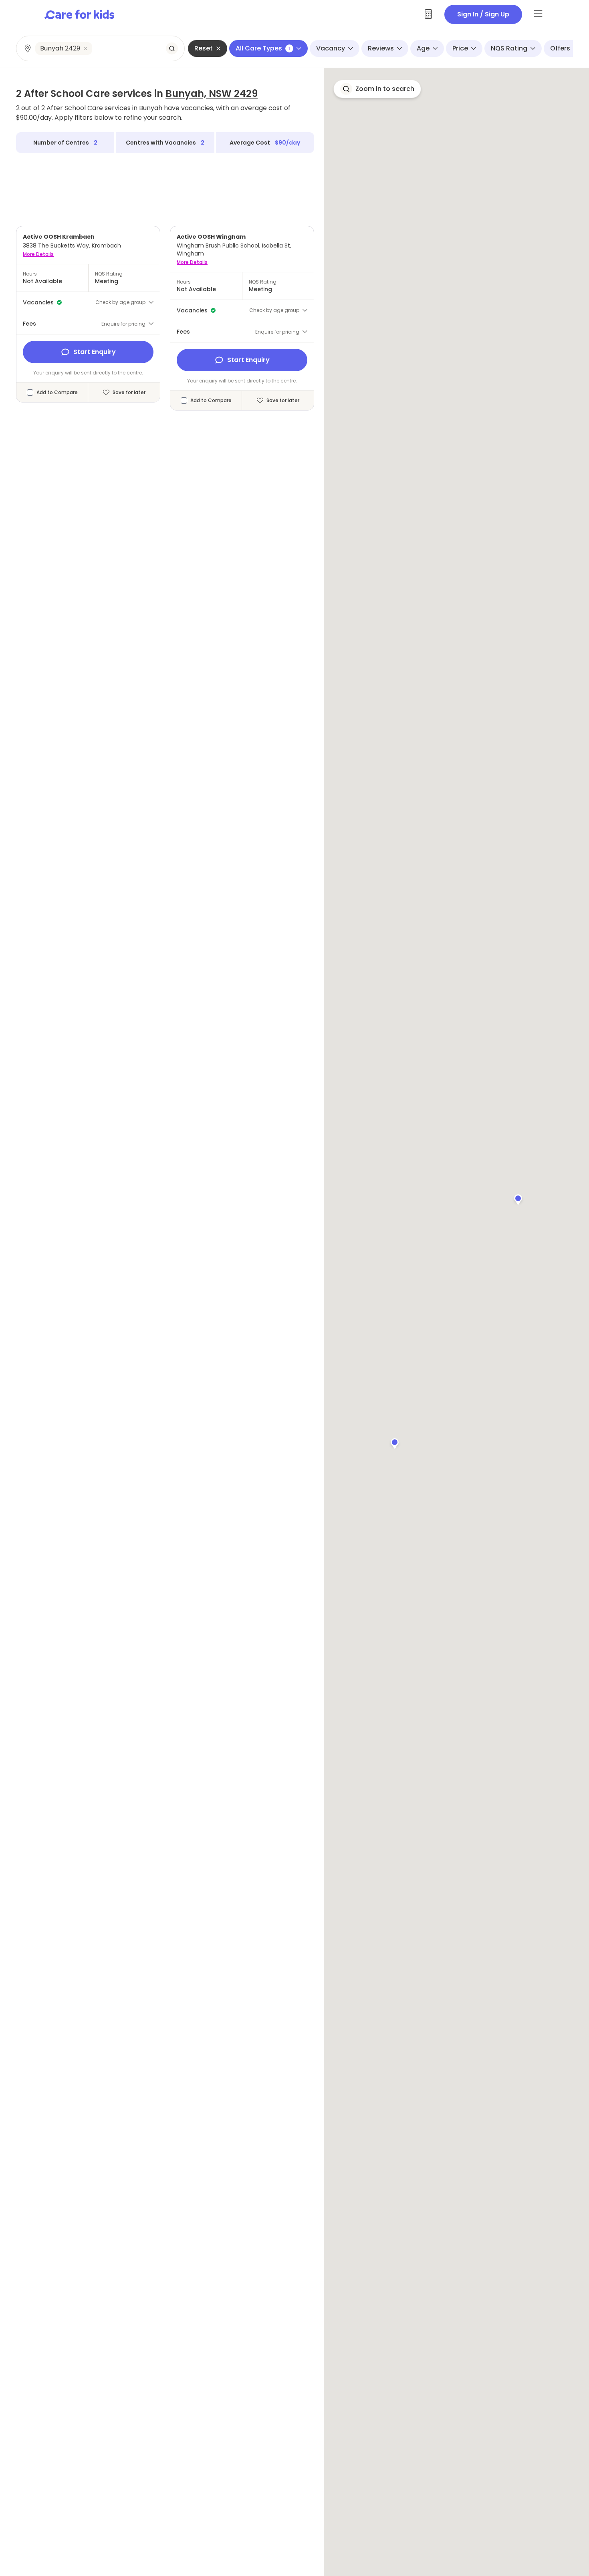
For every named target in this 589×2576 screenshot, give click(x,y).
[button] (395, 1442)
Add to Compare (57, 392)
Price (460, 48)
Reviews (381, 48)
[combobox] (101, 48)
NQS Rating (509, 48)
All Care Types (263, 48)
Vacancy (331, 48)
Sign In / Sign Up (483, 14)
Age (423, 48)
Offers (560, 48)
